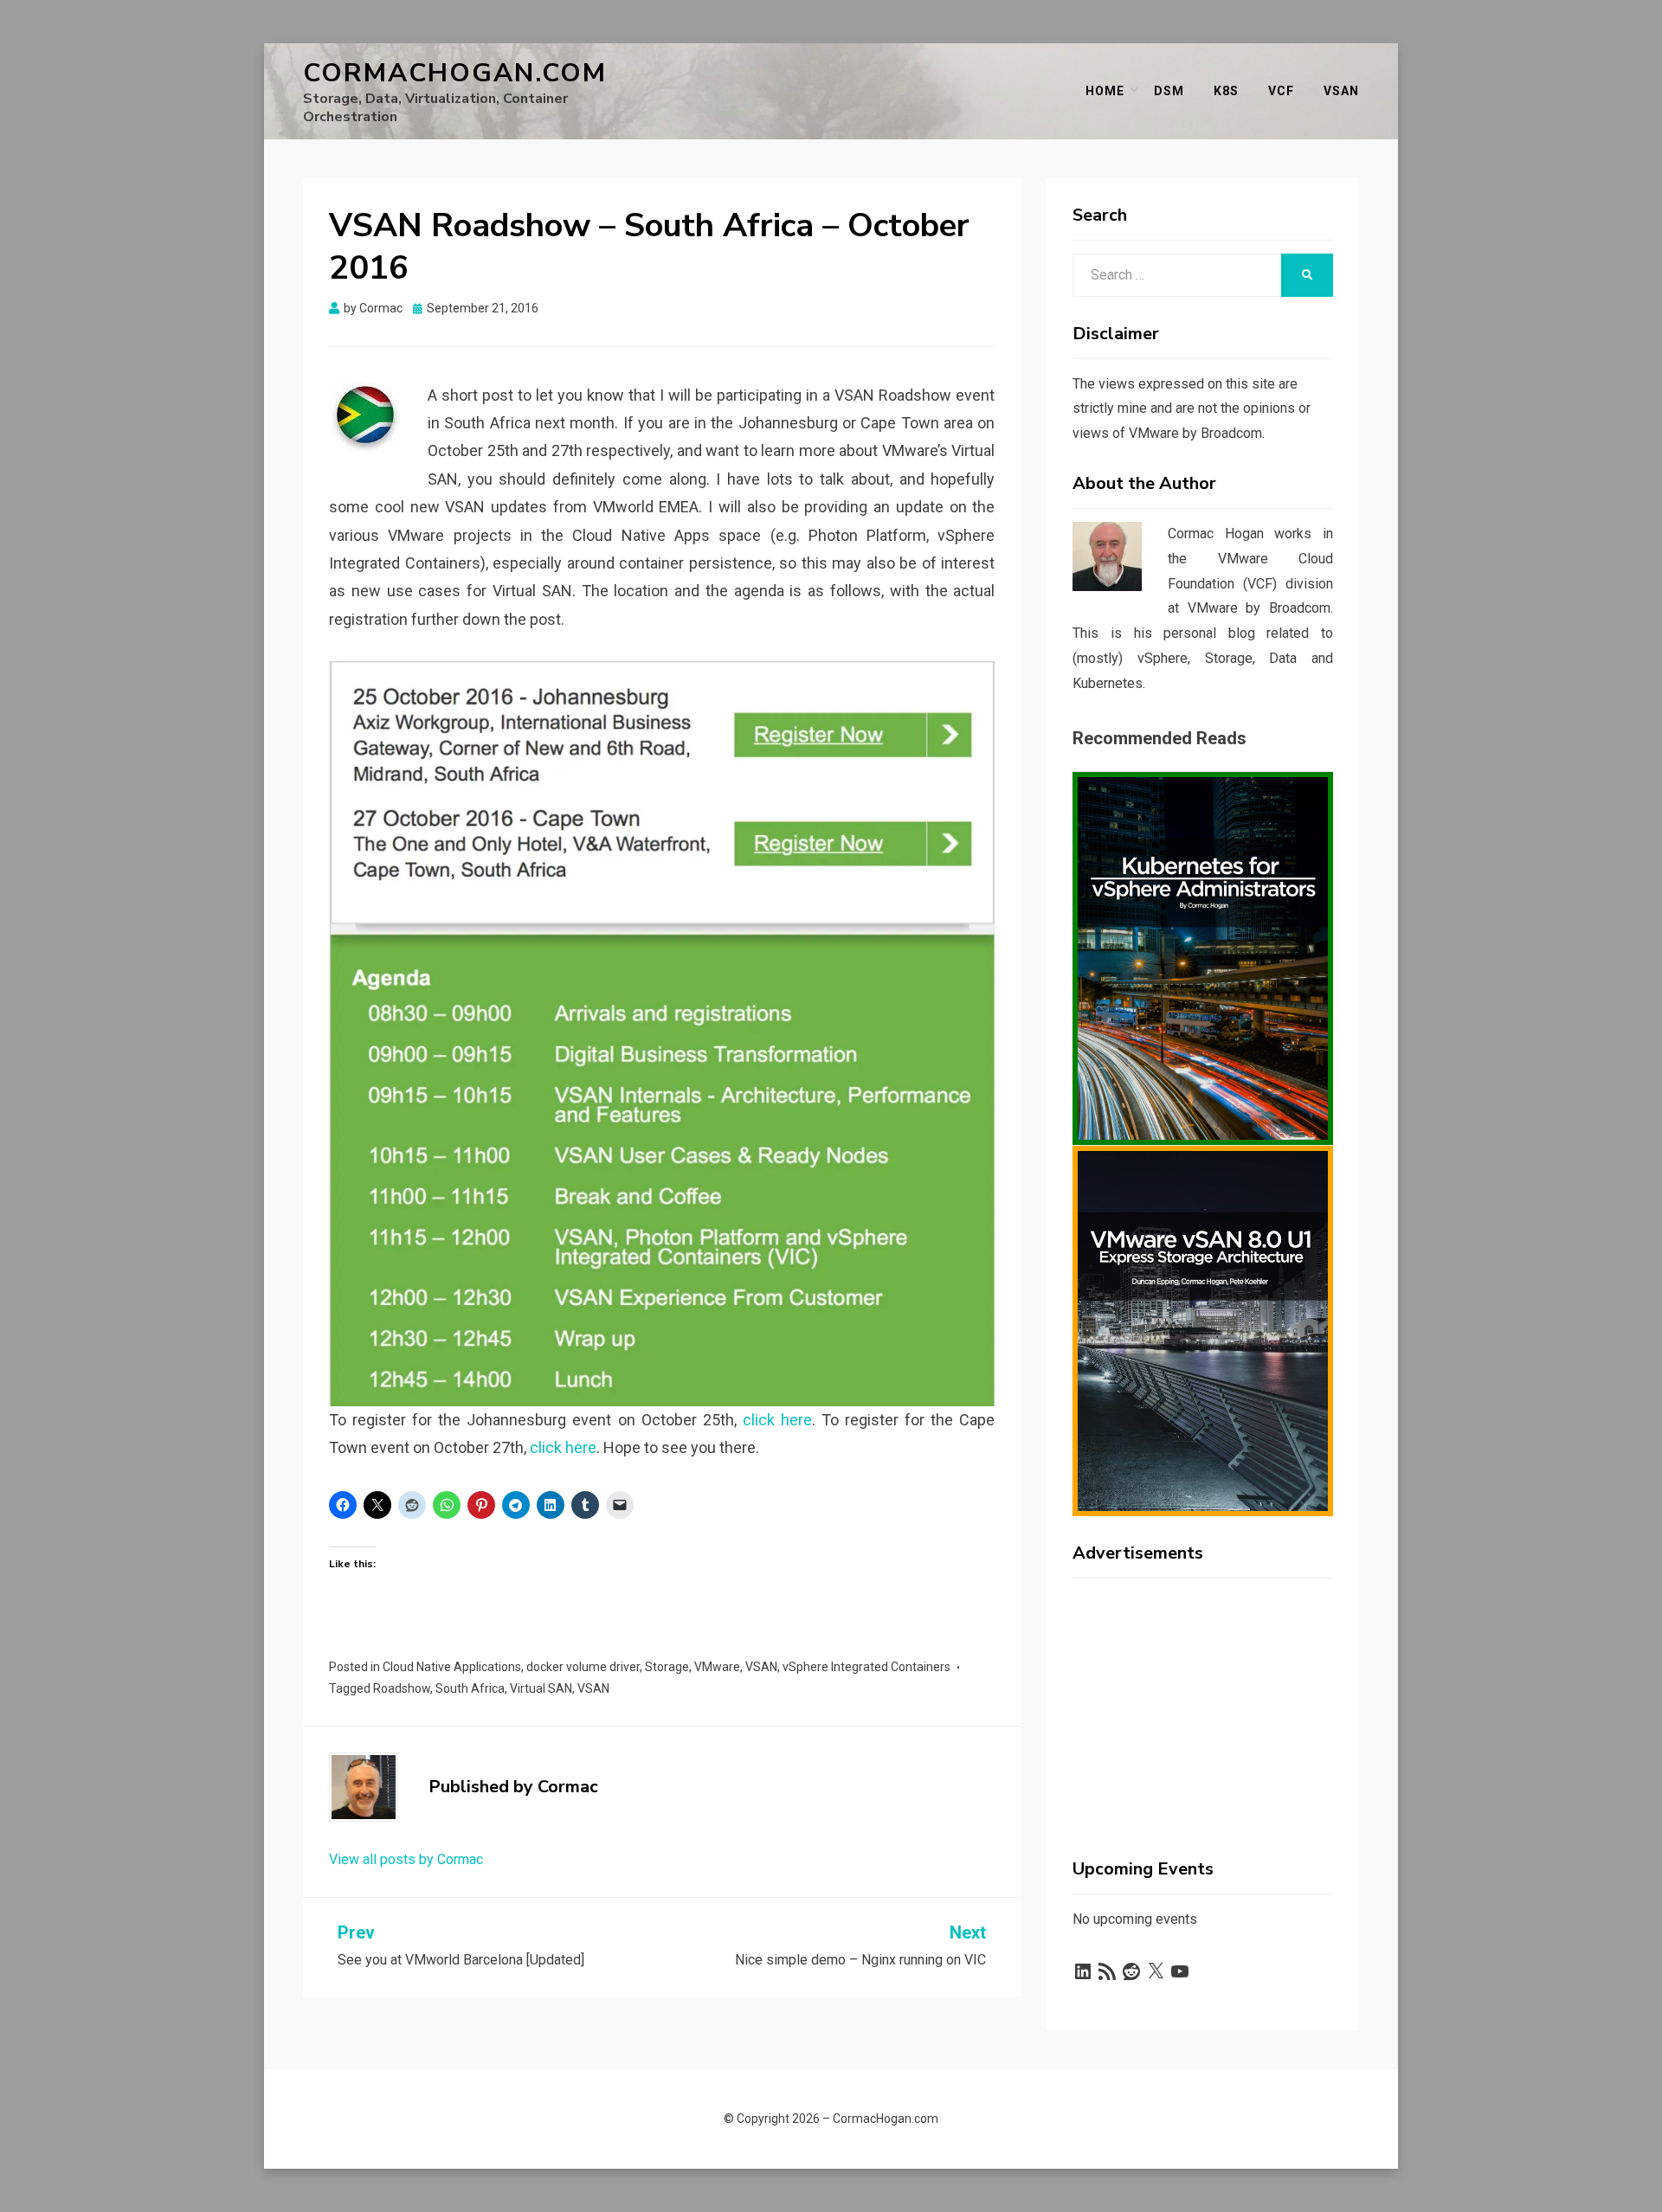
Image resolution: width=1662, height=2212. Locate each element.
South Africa (470, 1688)
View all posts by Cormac (406, 1859)
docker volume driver (583, 1667)
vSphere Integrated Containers (866, 1667)
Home (1105, 91)
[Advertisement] (1203, 1700)
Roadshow (402, 1688)
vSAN (1341, 91)
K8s (1226, 91)
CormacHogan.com (455, 73)
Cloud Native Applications (452, 1667)
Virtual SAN (541, 1688)
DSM (1169, 91)
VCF (1281, 91)
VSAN (761, 1667)
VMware (717, 1667)
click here (777, 1420)
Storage (667, 1667)
